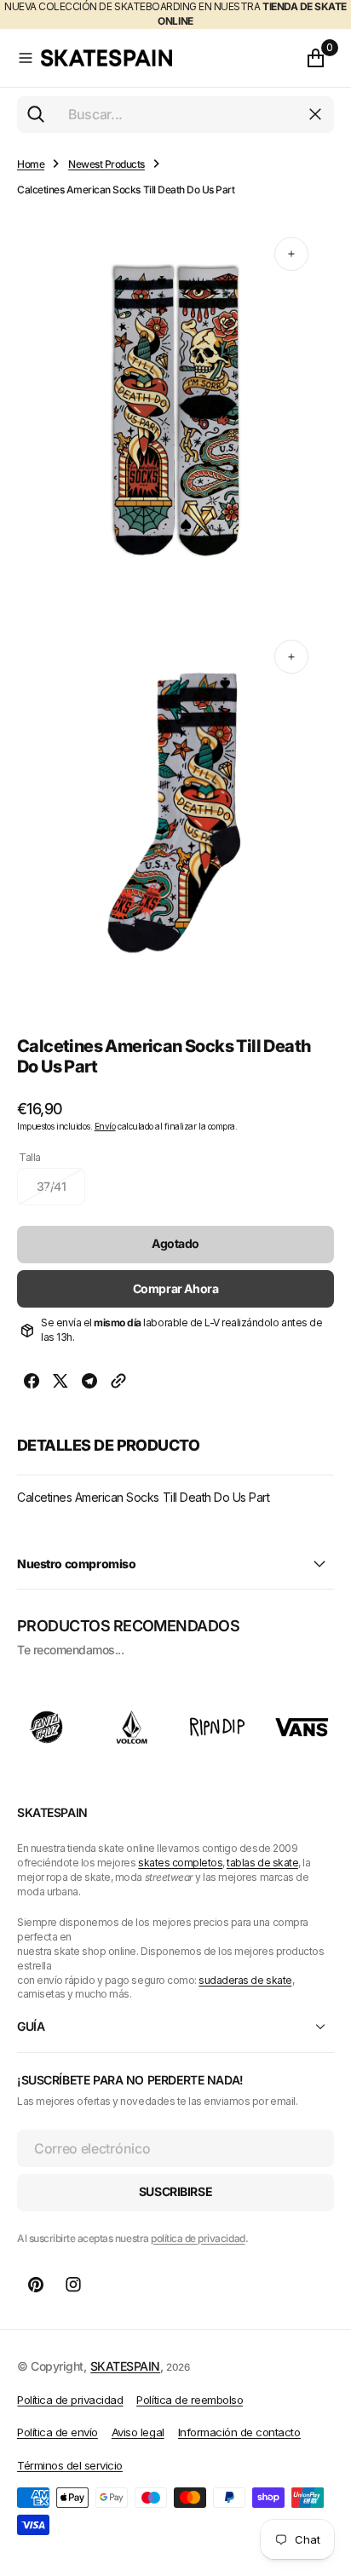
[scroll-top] (322, 2479)
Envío (105, 1126)
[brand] (47, 1727)
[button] (26, 58)
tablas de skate (262, 1863)
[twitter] (60, 1383)
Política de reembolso (190, 2400)
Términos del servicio (70, 2465)
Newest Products (106, 164)
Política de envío (58, 2432)
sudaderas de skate (245, 1980)
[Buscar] (36, 114)
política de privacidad (198, 2238)
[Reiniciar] (315, 114)
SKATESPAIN (125, 2366)
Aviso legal (138, 2432)
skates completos (180, 1863)
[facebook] (32, 1383)
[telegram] (89, 1383)
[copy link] (118, 1383)
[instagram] (73, 2285)
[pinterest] (36, 2285)
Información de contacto (239, 2432)
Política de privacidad (70, 2400)
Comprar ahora (176, 1288)
